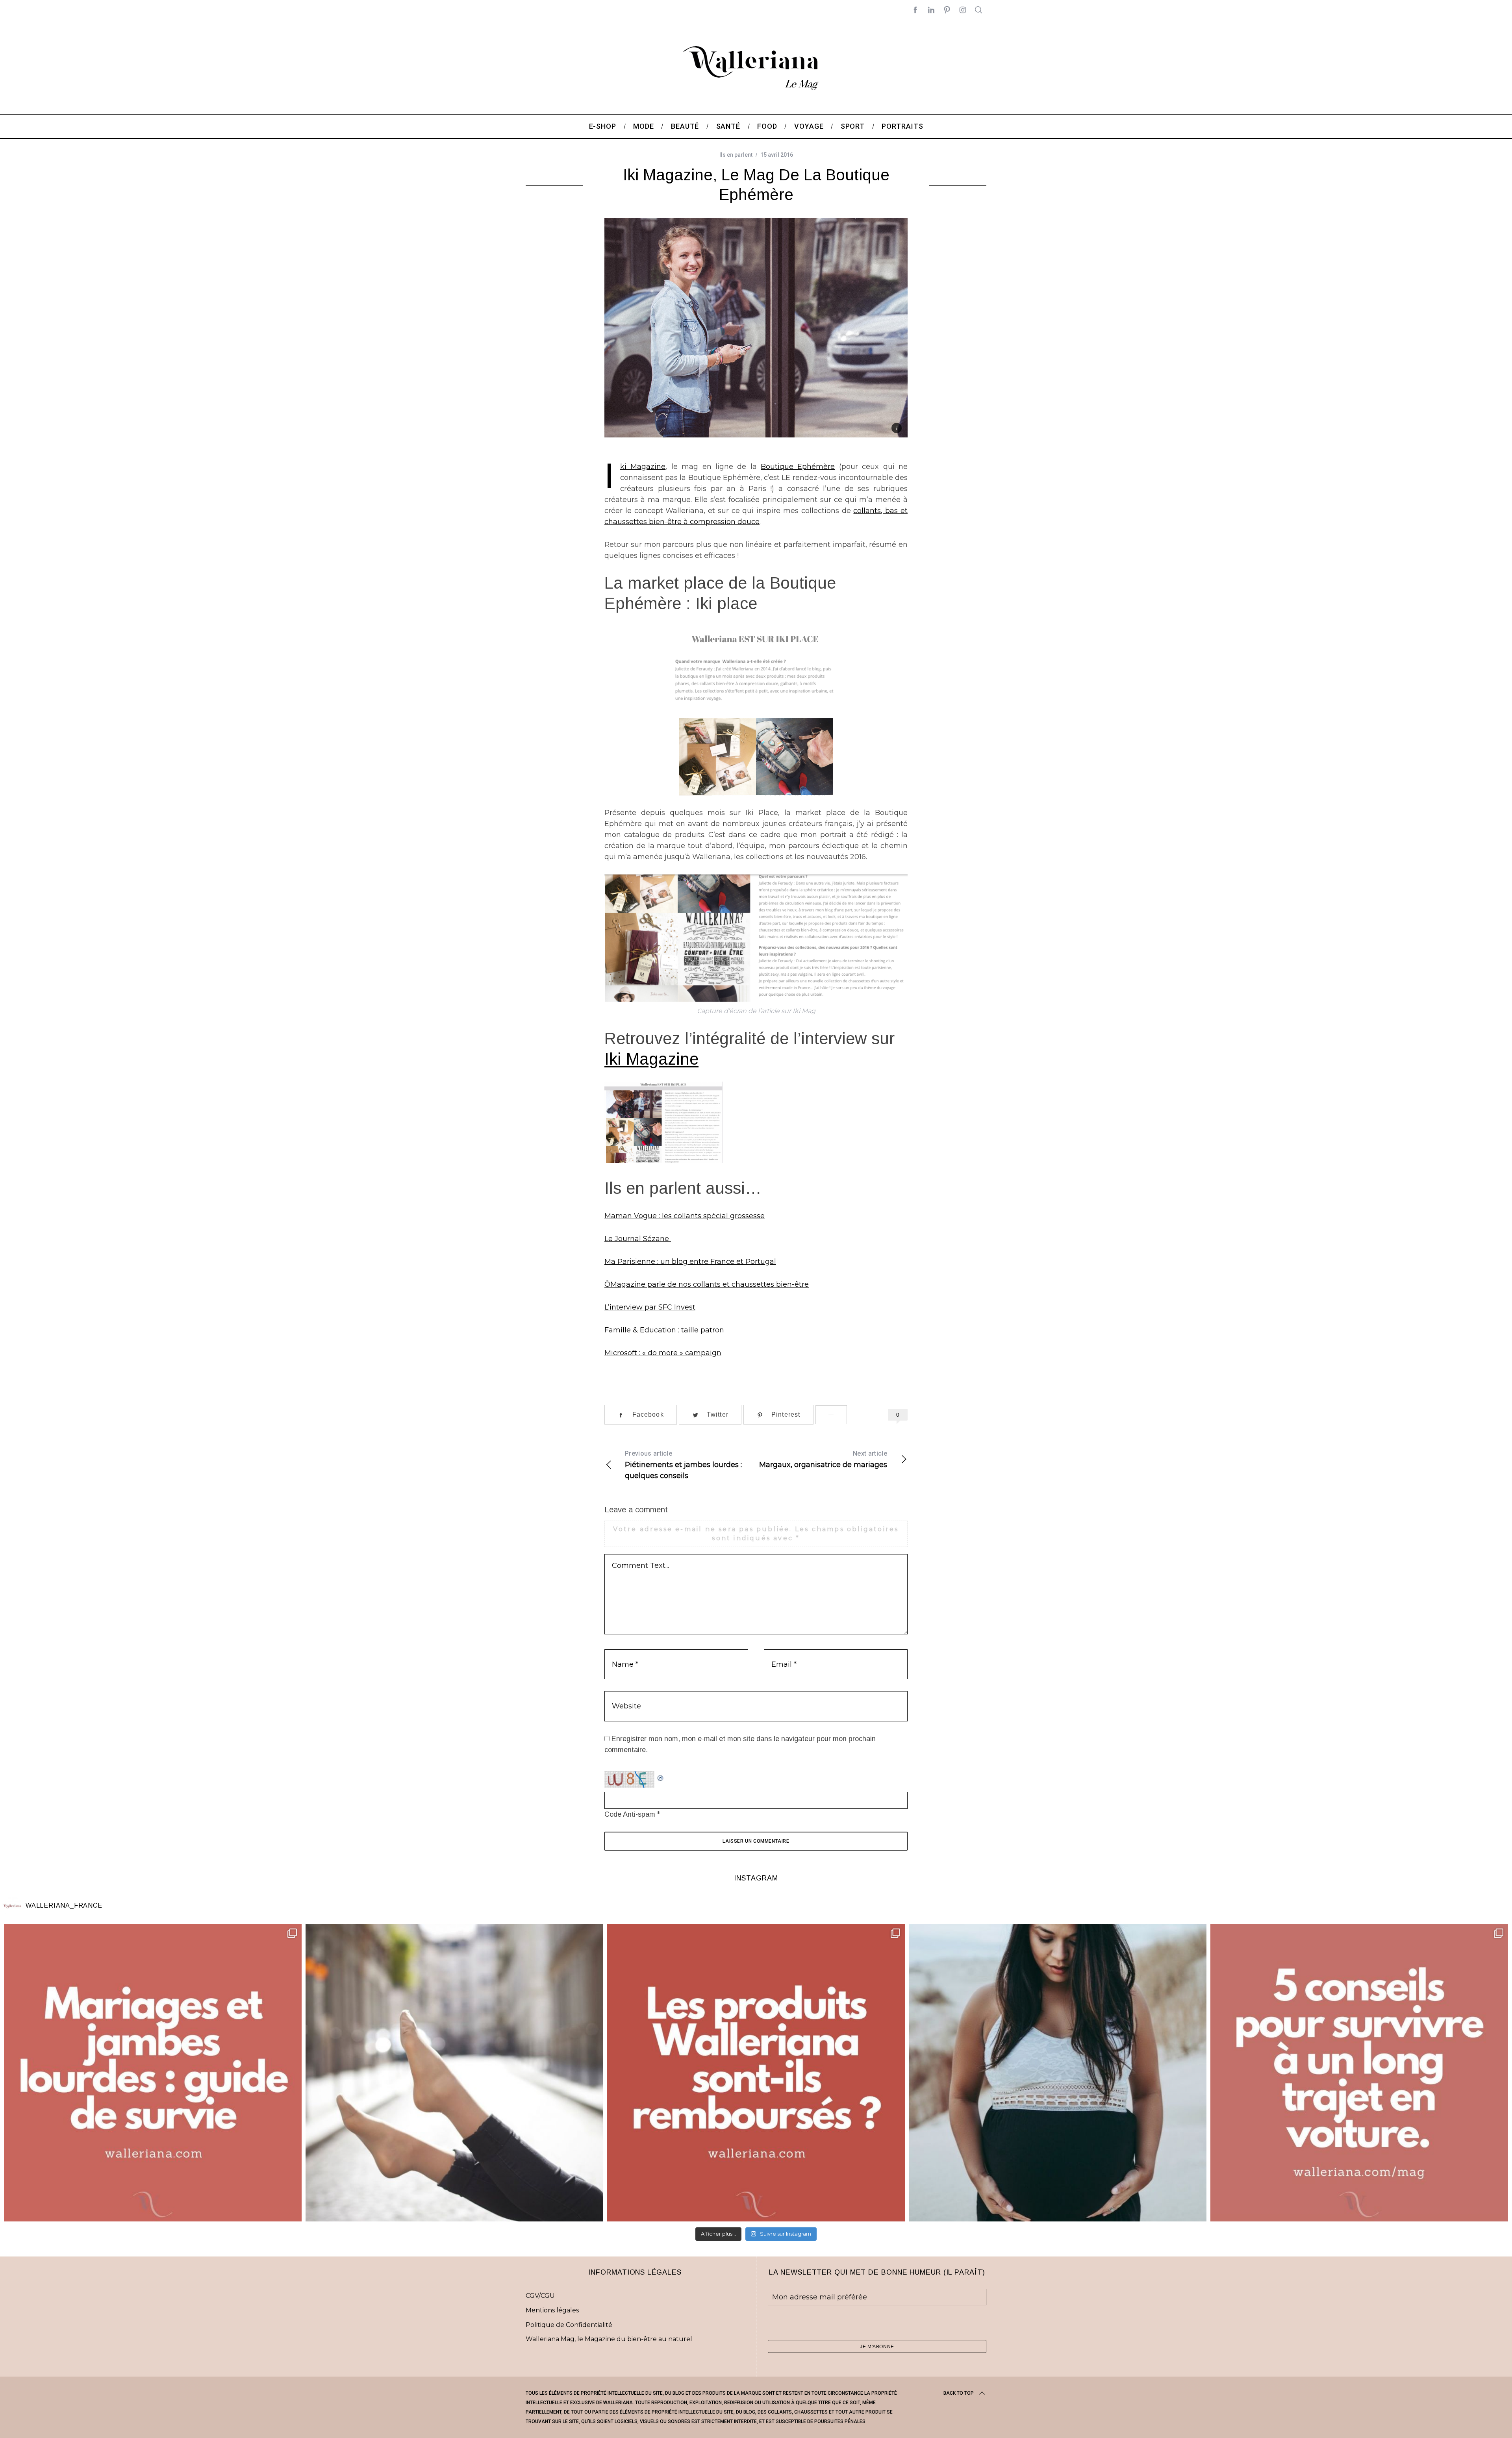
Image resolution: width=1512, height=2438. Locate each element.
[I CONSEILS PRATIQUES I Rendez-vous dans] (1359, 2073)
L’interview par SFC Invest (650, 1307)
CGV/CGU (540, 2296)
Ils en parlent (736, 155)
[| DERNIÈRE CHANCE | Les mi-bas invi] (454, 2073)
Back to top (959, 2393)
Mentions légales (552, 2310)
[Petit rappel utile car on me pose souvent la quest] (756, 2073)
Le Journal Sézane (638, 1239)
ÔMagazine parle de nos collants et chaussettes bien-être (707, 1284)
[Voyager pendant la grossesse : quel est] (1058, 2073)
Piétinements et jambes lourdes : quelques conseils (683, 1465)
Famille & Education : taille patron (664, 1330)
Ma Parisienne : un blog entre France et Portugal (690, 1262)
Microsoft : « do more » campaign (663, 1353)
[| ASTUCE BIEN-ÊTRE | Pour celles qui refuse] (153, 2073)
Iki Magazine (643, 467)
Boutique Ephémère (798, 467)
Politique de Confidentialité (569, 2325)
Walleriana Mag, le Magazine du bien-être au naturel (609, 2339)
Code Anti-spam (630, 1814)
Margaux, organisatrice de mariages (823, 1459)
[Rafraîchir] (661, 1777)
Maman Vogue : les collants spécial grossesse (685, 1216)
